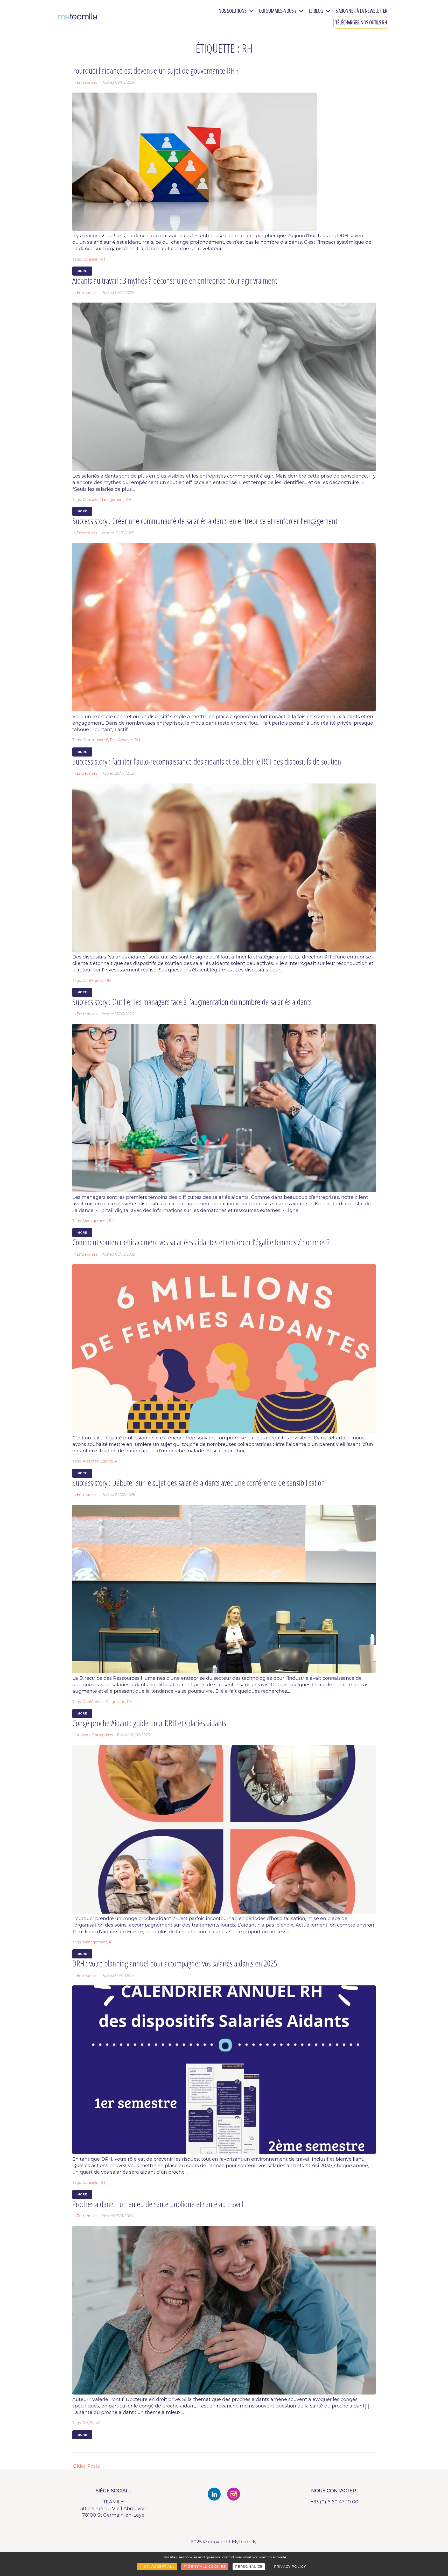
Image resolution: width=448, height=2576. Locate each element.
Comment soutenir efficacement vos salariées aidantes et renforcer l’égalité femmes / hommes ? (201, 1242)
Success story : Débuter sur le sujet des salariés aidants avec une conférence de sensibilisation (199, 1483)
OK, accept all (159, 2566)
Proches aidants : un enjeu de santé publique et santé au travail (158, 2204)
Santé (95, 2423)
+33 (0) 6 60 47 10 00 (335, 2502)
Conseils (90, 259)
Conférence (93, 981)
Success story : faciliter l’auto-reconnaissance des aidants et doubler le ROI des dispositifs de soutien (207, 761)
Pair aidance (121, 740)
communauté (95, 740)
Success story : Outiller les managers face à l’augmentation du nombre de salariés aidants (192, 1002)
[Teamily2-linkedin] (214, 2494)
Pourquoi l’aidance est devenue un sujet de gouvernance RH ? (155, 70)
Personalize (249, 2566)
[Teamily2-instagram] (234, 2494)
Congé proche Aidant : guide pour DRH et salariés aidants (149, 1723)
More (82, 271)
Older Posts (86, 2466)
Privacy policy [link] (290, 2566)
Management (112, 500)
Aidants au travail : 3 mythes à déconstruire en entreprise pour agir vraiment (175, 280)
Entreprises (87, 82)
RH (102, 259)
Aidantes (91, 1461)
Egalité (107, 1461)
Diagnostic (115, 1702)
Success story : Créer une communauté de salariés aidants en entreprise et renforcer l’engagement (205, 521)
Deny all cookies (206, 2566)
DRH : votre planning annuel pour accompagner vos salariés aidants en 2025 (175, 1963)
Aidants (84, 1735)
